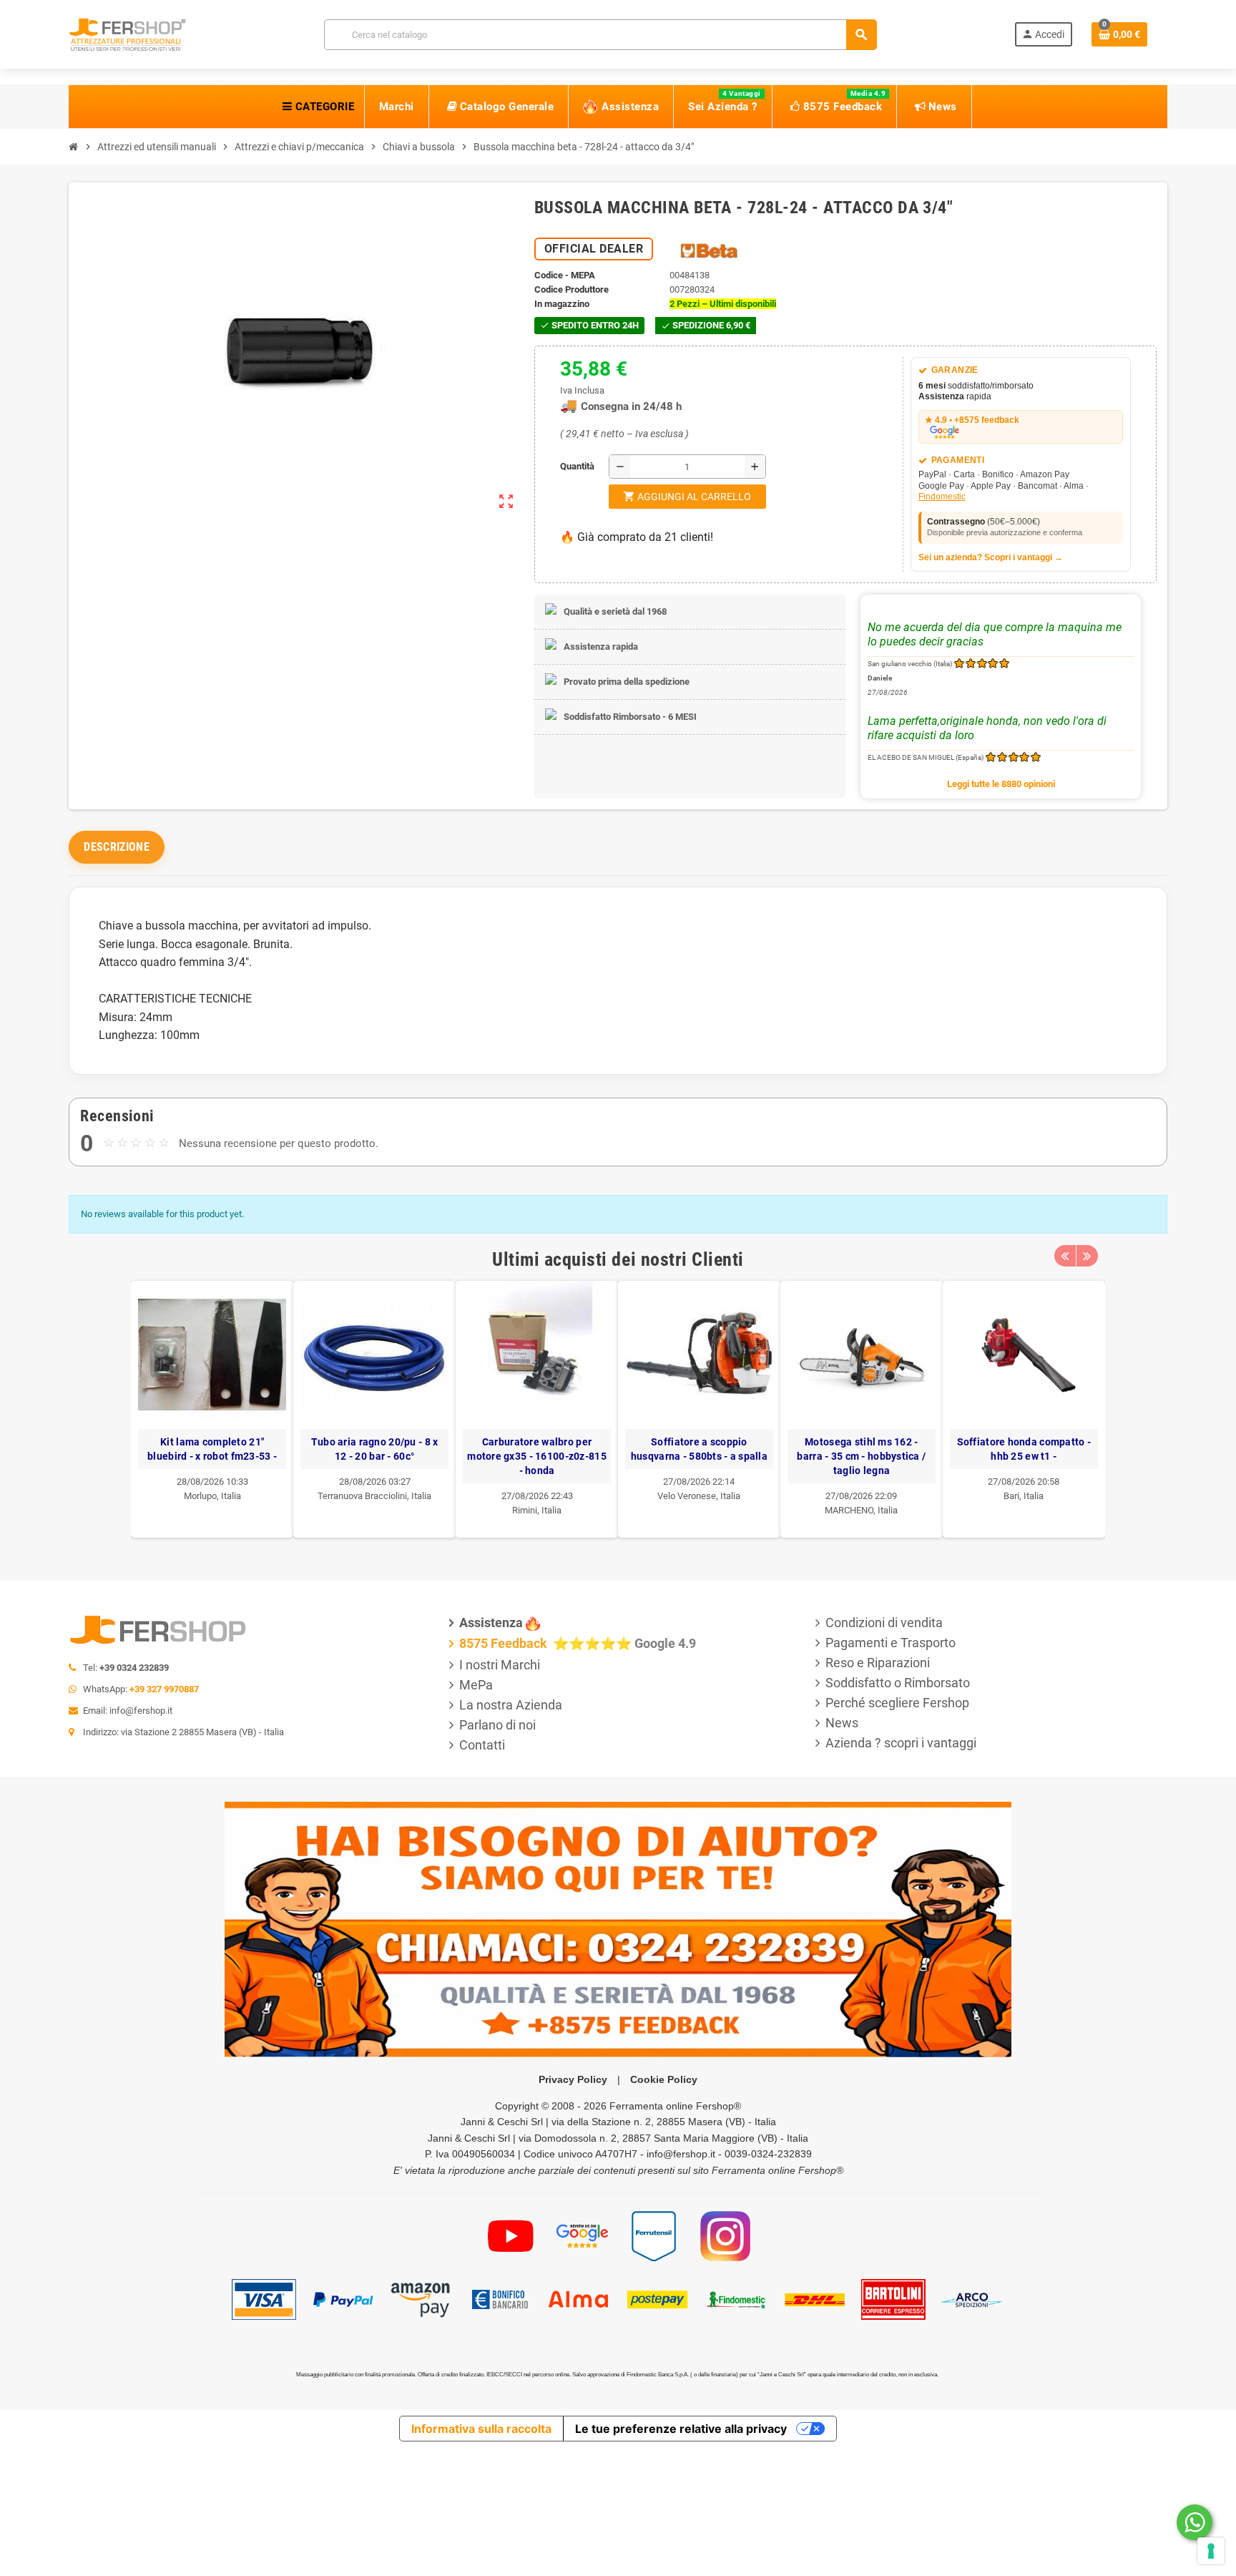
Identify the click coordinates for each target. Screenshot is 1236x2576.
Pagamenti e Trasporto (891, 1643)
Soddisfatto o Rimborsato (898, 1683)
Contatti (482, 1745)
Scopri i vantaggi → (1024, 557)
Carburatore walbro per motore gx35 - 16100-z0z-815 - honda (538, 1456)
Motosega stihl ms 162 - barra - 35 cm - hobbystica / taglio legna (862, 1456)
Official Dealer (594, 249)
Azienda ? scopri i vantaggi (901, 1743)
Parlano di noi (497, 1725)
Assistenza (491, 1623)
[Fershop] (127, 33)
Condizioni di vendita (884, 1623)
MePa (476, 1685)
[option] (213, 1409)
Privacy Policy (573, 2079)
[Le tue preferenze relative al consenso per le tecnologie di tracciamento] (1211, 2551)
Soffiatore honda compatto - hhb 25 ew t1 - (1024, 1449)
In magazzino (562, 304)
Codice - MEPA (565, 275)
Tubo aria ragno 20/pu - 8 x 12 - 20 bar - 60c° (375, 1449)
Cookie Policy (664, 2079)
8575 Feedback (505, 1643)
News (842, 1723)
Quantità (564, 466)
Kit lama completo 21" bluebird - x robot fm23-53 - (213, 1449)
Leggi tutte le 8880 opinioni (1001, 784)
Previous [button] (1065, 1256)
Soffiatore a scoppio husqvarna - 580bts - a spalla (700, 1449)
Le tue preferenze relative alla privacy (681, 2429)
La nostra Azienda (511, 1705)
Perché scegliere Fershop (897, 1703)
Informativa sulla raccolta (481, 2429)
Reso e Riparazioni (878, 1663)
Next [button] (1087, 1256)
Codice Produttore (572, 289)
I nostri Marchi (500, 1665)
